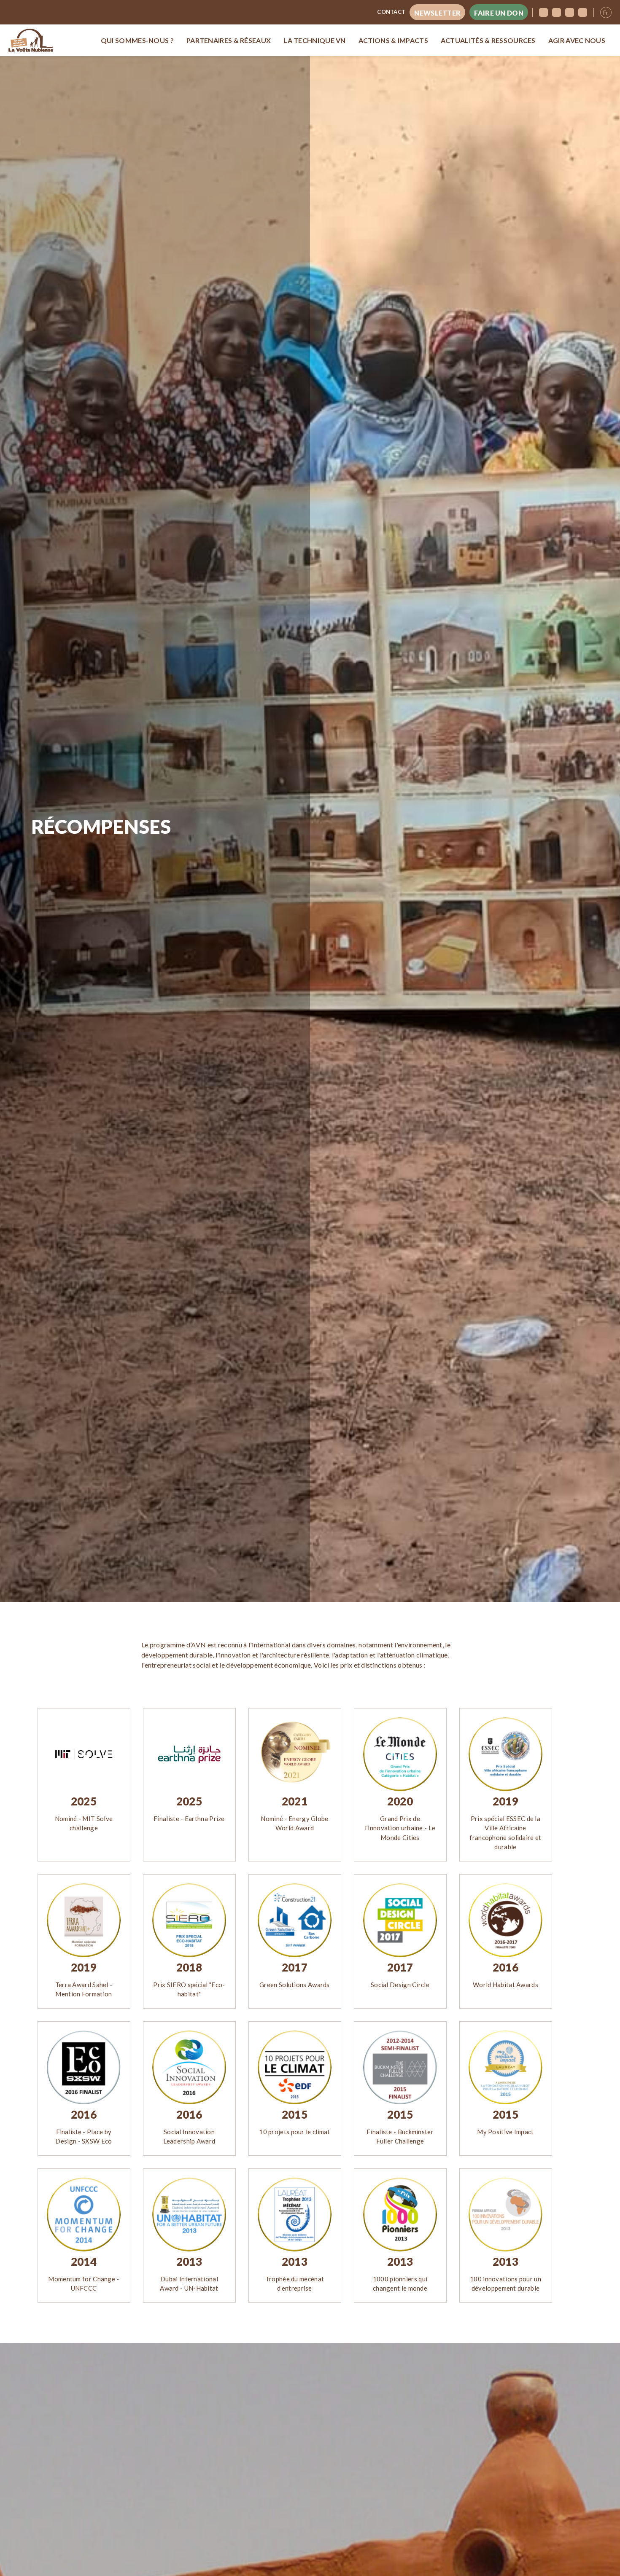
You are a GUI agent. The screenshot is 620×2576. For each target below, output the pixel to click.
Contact (391, 12)
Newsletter (437, 13)
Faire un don (499, 13)
